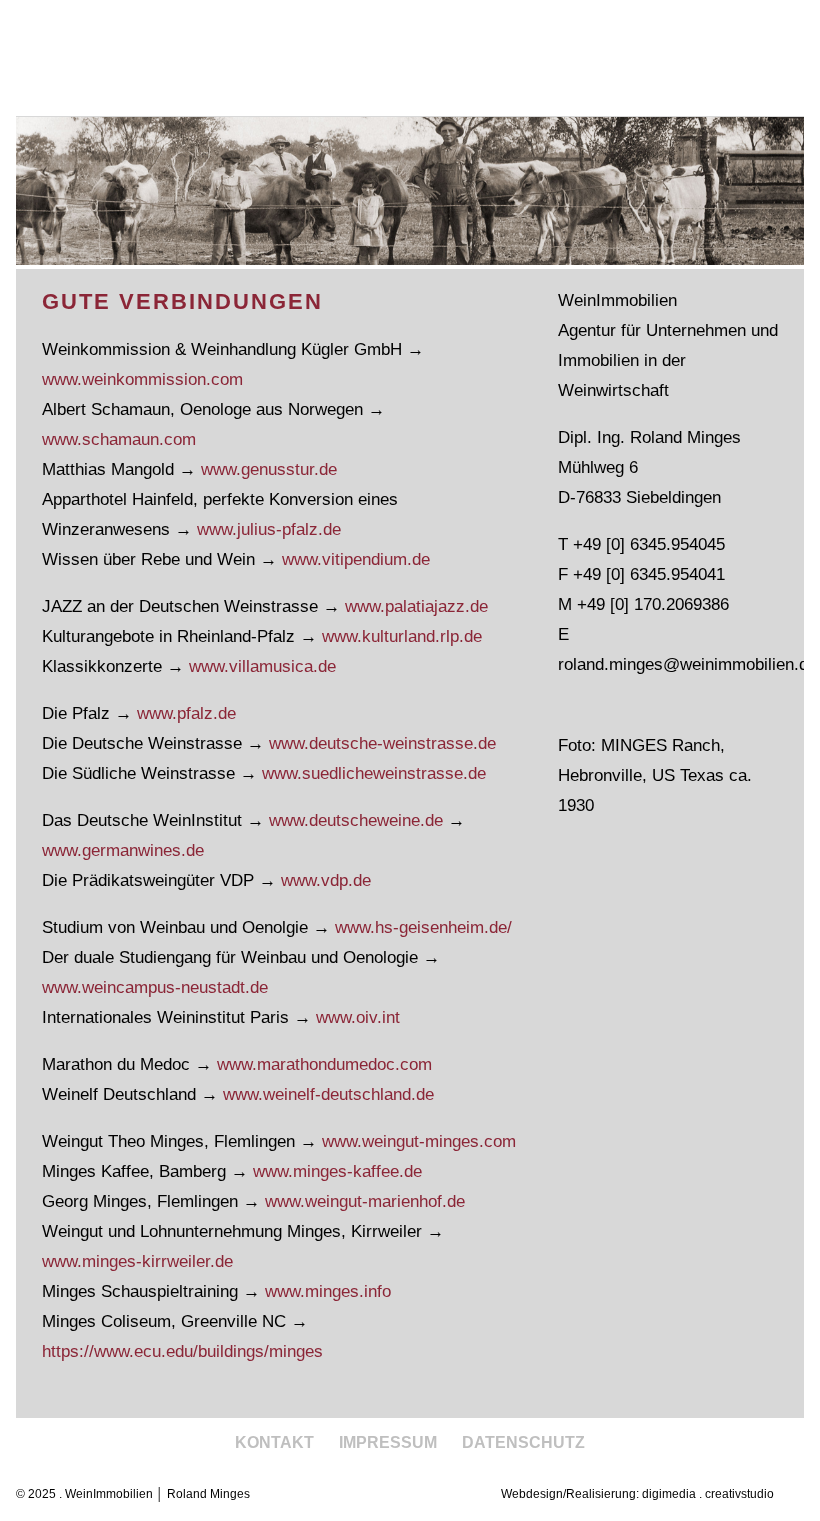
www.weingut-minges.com (419, 1141)
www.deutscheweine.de (356, 820)
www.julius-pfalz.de (269, 529)
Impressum (388, 1442)
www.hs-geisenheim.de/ (423, 927)
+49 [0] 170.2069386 (653, 604)
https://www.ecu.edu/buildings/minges (182, 1351)
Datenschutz (523, 1442)
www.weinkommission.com (142, 379)
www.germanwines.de (123, 850)
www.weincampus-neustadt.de (155, 987)
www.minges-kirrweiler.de (137, 1261)
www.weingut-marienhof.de (365, 1201)
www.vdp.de (326, 880)
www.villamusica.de (262, 666)
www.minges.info (328, 1291)
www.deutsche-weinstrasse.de (382, 743)
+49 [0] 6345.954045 (649, 544)
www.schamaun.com (119, 439)
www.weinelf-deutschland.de (328, 1094)
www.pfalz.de (186, 713)
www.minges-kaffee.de (337, 1171)
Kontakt (274, 1442)
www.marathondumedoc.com (324, 1064)
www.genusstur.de (269, 469)
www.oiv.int (358, 1017)
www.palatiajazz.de (416, 606)
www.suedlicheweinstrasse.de (374, 773)
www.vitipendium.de (356, 559)
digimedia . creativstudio (708, 1494)
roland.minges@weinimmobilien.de (687, 664)
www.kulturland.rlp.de (402, 636)
